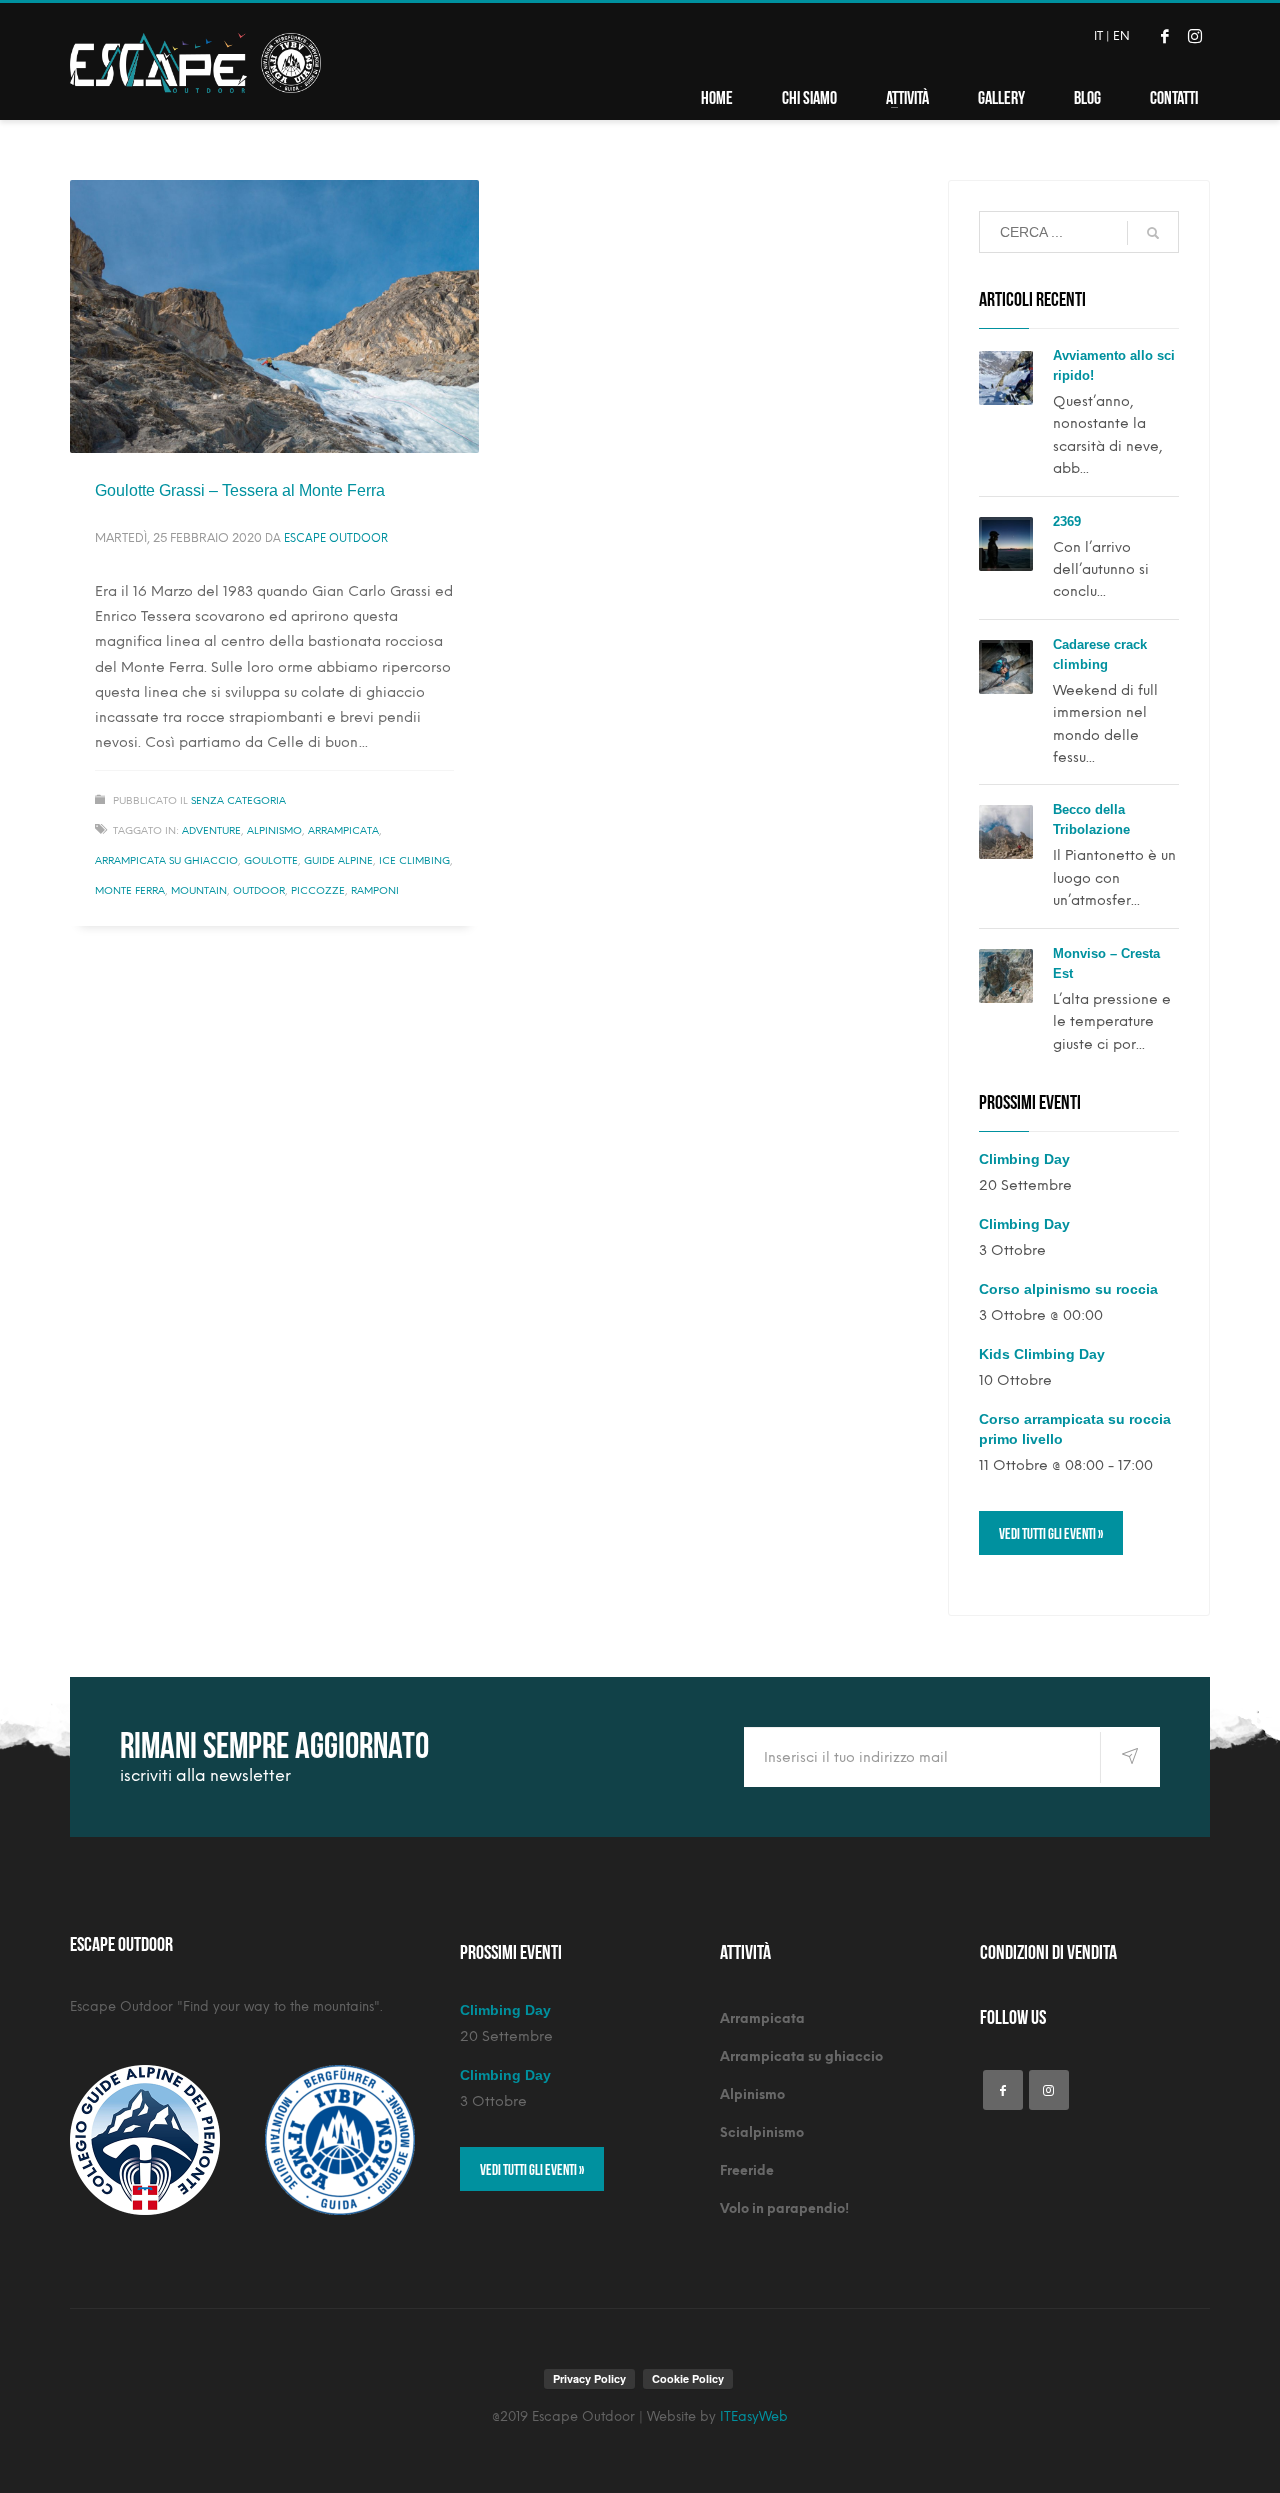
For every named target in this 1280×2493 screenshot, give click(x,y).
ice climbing (414, 860)
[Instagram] (1195, 36)
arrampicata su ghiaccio (166, 860)
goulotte (271, 860)
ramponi (375, 890)
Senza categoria (238, 800)
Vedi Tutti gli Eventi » (1051, 1532)
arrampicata (343, 830)
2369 (1067, 521)
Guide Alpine (338, 860)
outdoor (259, 890)
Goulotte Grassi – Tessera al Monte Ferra (240, 490)
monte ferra (130, 890)
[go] (1153, 233)
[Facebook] (1165, 36)
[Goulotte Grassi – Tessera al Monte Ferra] (274, 316)
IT (1098, 36)
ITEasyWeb (754, 2416)
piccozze (318, 890)
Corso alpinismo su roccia (1068, 1289)
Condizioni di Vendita (1048, 1950)
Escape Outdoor (336, 538)
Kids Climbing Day (1042, 1354)
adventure (211, 830)
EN (1121, 36)
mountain (199, 890)
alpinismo (274, 830)
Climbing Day (1024, 1159)
